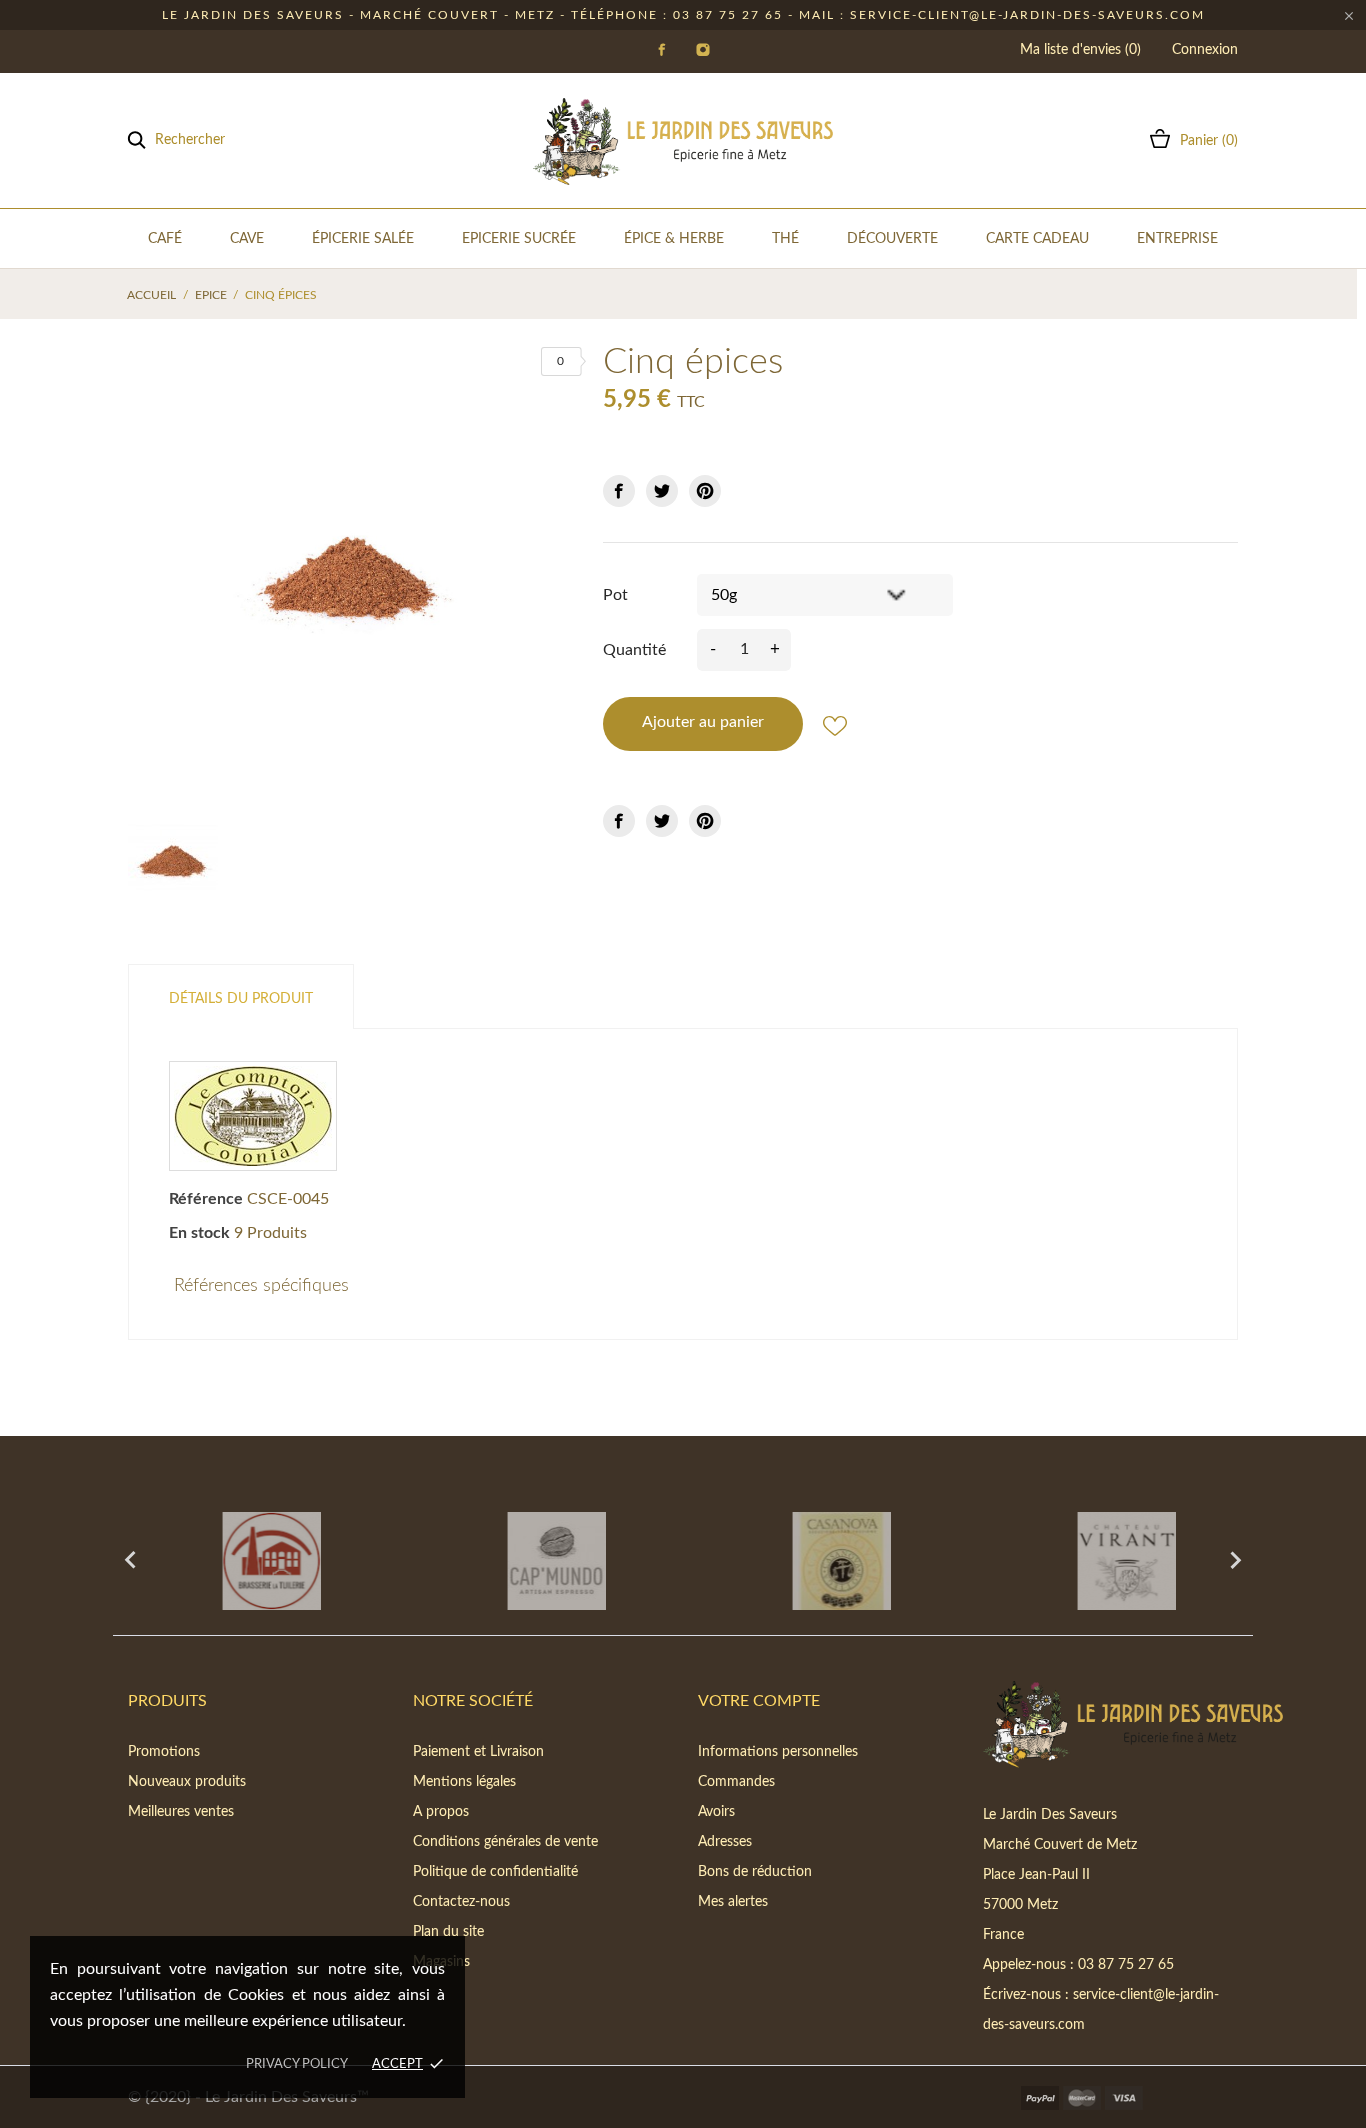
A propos (441, 1812)
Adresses (725, 1842)
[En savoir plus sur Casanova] (825, 1561)
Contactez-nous (461, 1902)
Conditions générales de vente (505, 1842)
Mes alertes (733, 1902)
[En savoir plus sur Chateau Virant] (1110, 1561)
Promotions (164, 1752)
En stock (199, 1233)
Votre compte (759, 1701)
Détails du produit (241, 999)
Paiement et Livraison (478, 1752)
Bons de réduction (755, 1872)
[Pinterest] (705, 491)
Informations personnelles (778, 1752)
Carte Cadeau (1037, 239)
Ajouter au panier (703, 722)
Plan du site (448, 1932)
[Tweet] (662, 491)
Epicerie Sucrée (519, 239)
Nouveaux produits (187, 1782)
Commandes (736, 1782)
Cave (247, 239)
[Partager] (619, 491)
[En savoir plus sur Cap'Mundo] (540, 1561)
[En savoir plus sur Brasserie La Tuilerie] (255, 1561)
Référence (206, 1199)
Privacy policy (297, 2064)
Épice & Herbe (674, 239)
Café (165, 239)
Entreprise (1177, 239)
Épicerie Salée (363, 239)
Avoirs (716, 1812)
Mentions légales (464, 1782)
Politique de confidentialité (495, 1872)
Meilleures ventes (181, 1812)
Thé (785, 239)
